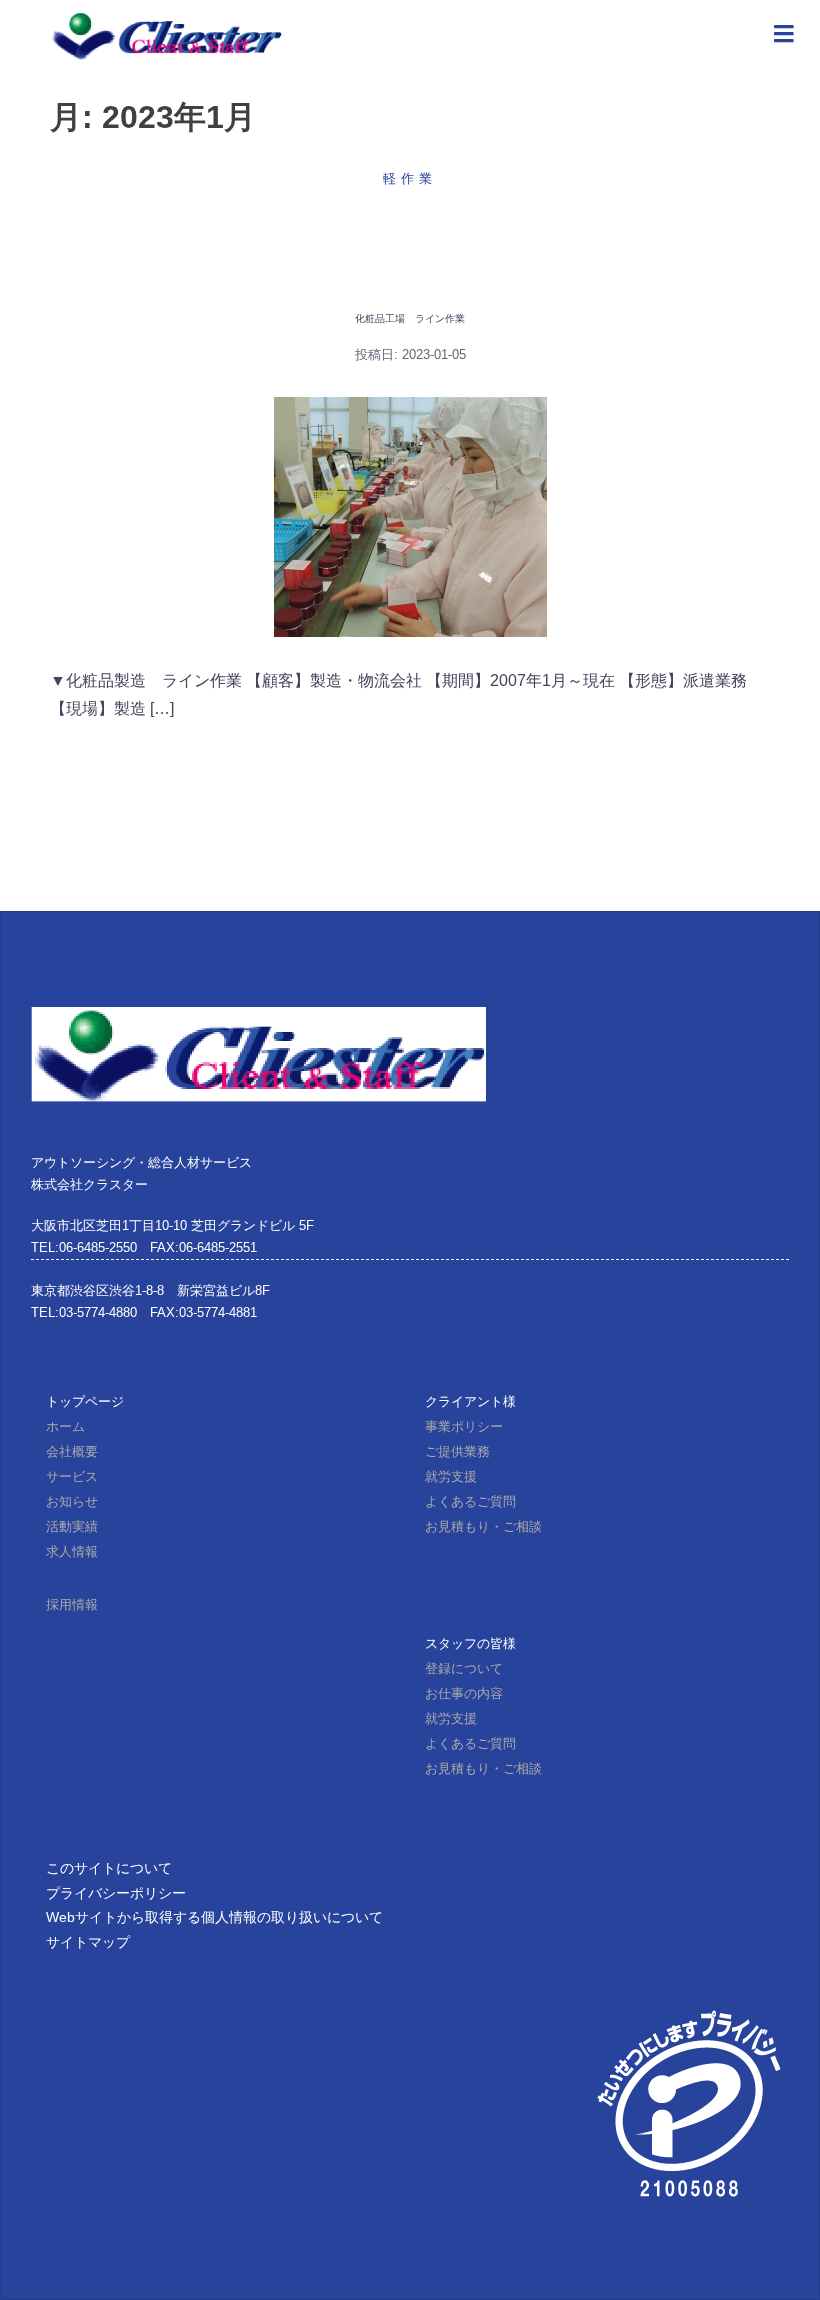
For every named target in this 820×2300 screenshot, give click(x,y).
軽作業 (410, 178)
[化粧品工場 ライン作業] (410, 516)
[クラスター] (166, 34)
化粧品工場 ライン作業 (410, 318)
